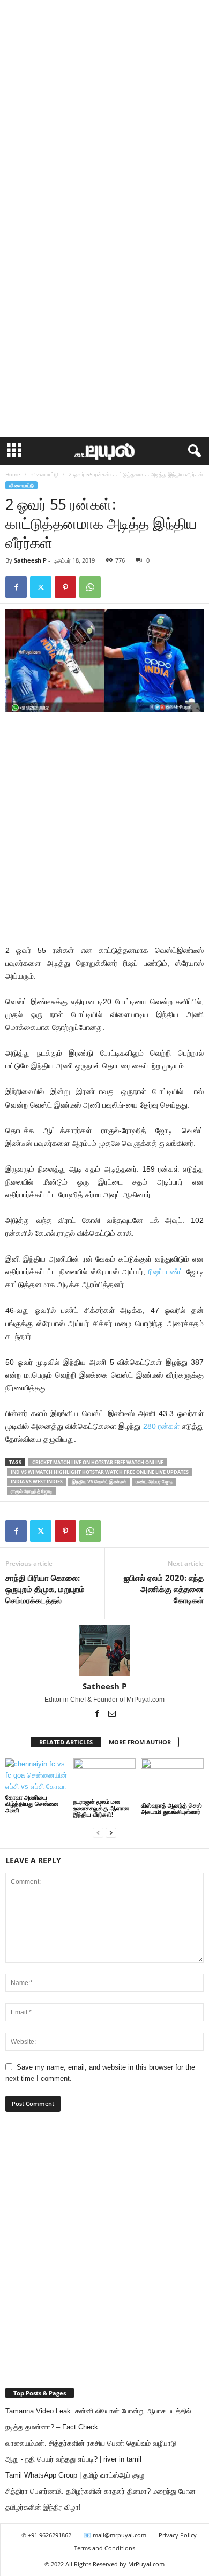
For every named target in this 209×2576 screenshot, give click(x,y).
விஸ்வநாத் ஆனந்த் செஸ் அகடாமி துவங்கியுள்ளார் (171, 1808)
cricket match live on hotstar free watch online (98, 1462)
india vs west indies (37, 1482)
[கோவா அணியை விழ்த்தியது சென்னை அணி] (37, 1775)
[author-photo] (104, 1650)
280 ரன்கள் (161, 1426)
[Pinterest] (65, 587)
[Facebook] (16, 587)
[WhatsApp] (90, 587)
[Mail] (112, 1714)
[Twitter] (41, 587)
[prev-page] (98, 1832)
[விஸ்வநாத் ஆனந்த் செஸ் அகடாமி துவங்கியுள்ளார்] (172, 1779)
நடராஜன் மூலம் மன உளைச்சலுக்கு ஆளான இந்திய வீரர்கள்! (101, 1808)
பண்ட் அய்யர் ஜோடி (154, 1482)
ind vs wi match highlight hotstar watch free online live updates (100, 1472)
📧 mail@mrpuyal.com (115, 2535)
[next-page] (111, 1832)
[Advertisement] (104, 109)
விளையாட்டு (44, 474)
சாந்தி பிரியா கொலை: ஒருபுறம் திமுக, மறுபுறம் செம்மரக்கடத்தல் (45, 1589)
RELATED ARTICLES (66, 1742)
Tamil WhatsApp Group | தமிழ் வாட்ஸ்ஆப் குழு (75, 2475)
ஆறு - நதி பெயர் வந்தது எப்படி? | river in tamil (73, 2459)
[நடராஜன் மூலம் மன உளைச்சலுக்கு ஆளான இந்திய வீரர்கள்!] (105, 1777)
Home (13, 474)
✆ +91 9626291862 (46, 2535)
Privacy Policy (178, 2535)
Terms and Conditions (104, 2548)
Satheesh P (30, 560)
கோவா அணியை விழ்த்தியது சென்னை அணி (32, 1804)
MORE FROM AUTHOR (140, 1742)
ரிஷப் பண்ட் (166, 1272)
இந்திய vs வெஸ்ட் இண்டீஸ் (99, 1482)
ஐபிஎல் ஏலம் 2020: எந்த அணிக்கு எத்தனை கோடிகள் (164, 1589)
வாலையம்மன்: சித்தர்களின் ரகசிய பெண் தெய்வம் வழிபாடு (91, 2443)
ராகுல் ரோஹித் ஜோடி (31, 1491)
